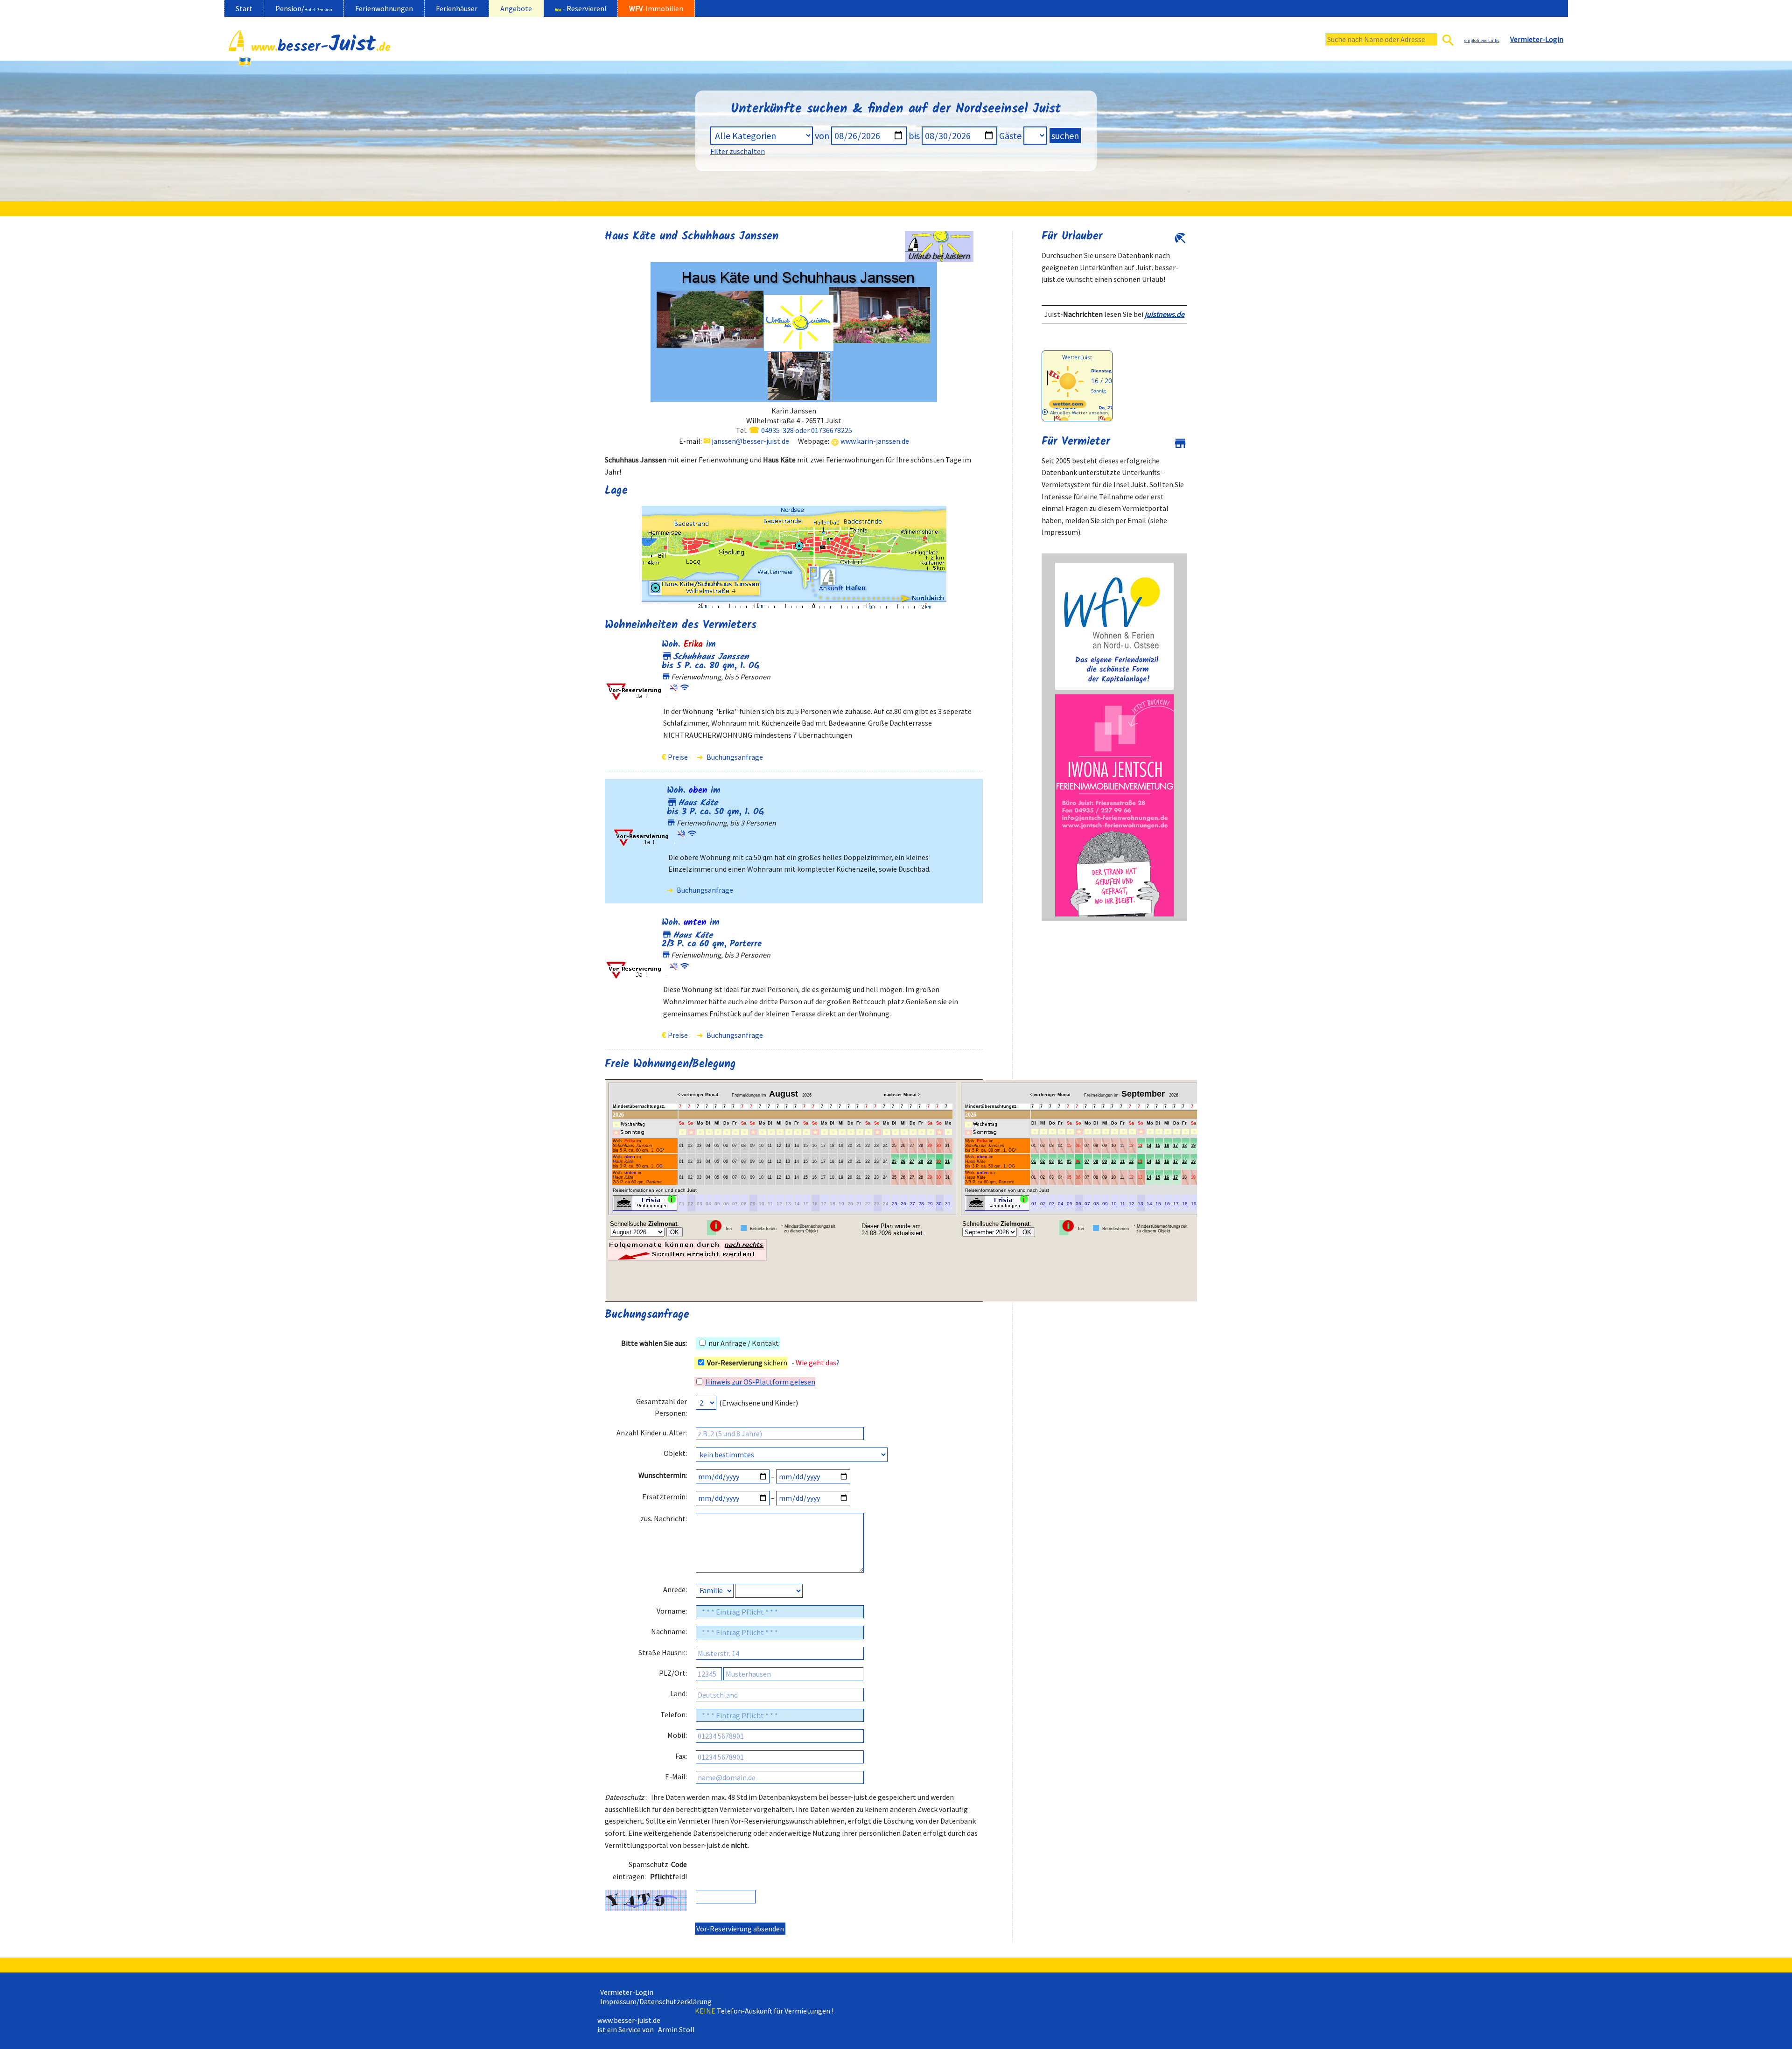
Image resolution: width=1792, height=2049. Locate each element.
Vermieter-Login (625, 1992)
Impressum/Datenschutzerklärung (654, 2001)
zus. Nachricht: (664, 1518)
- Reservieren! (581, 8)
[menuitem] (244, 8)
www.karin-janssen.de (875, 441)
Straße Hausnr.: (663, 1652)
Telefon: (674, 1714)
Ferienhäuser (457, 8)
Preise (678, 757)
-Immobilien (656, 8)
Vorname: (672, 1611)
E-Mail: (676, 1776)
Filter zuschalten (738, 151)
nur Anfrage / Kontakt (743, 1343)
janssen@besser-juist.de (750, 441)
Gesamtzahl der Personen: (661, 1407)
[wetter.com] (1068, 406)
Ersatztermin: (665, 1497)
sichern (747, 1363)
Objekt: (675, 1453)
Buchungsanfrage (735, 757)
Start (244, 8)
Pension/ (304, 8)
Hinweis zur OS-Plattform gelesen (760, 1382)
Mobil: (677, 1735)
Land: (679, 1693)
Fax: (681, 1756)
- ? (815, 1363)
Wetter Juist (1077, 357)
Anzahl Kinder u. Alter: (652, 1433)
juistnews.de (1165, 314)
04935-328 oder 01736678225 (807, 430)
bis (914, 136)
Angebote (516, 8)
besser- (321, 49)
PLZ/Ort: (673, 1673)
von (822, 136)
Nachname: (669, 1631)
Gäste (1010, 136)
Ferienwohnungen (384, 8)
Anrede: (675, 1589)
